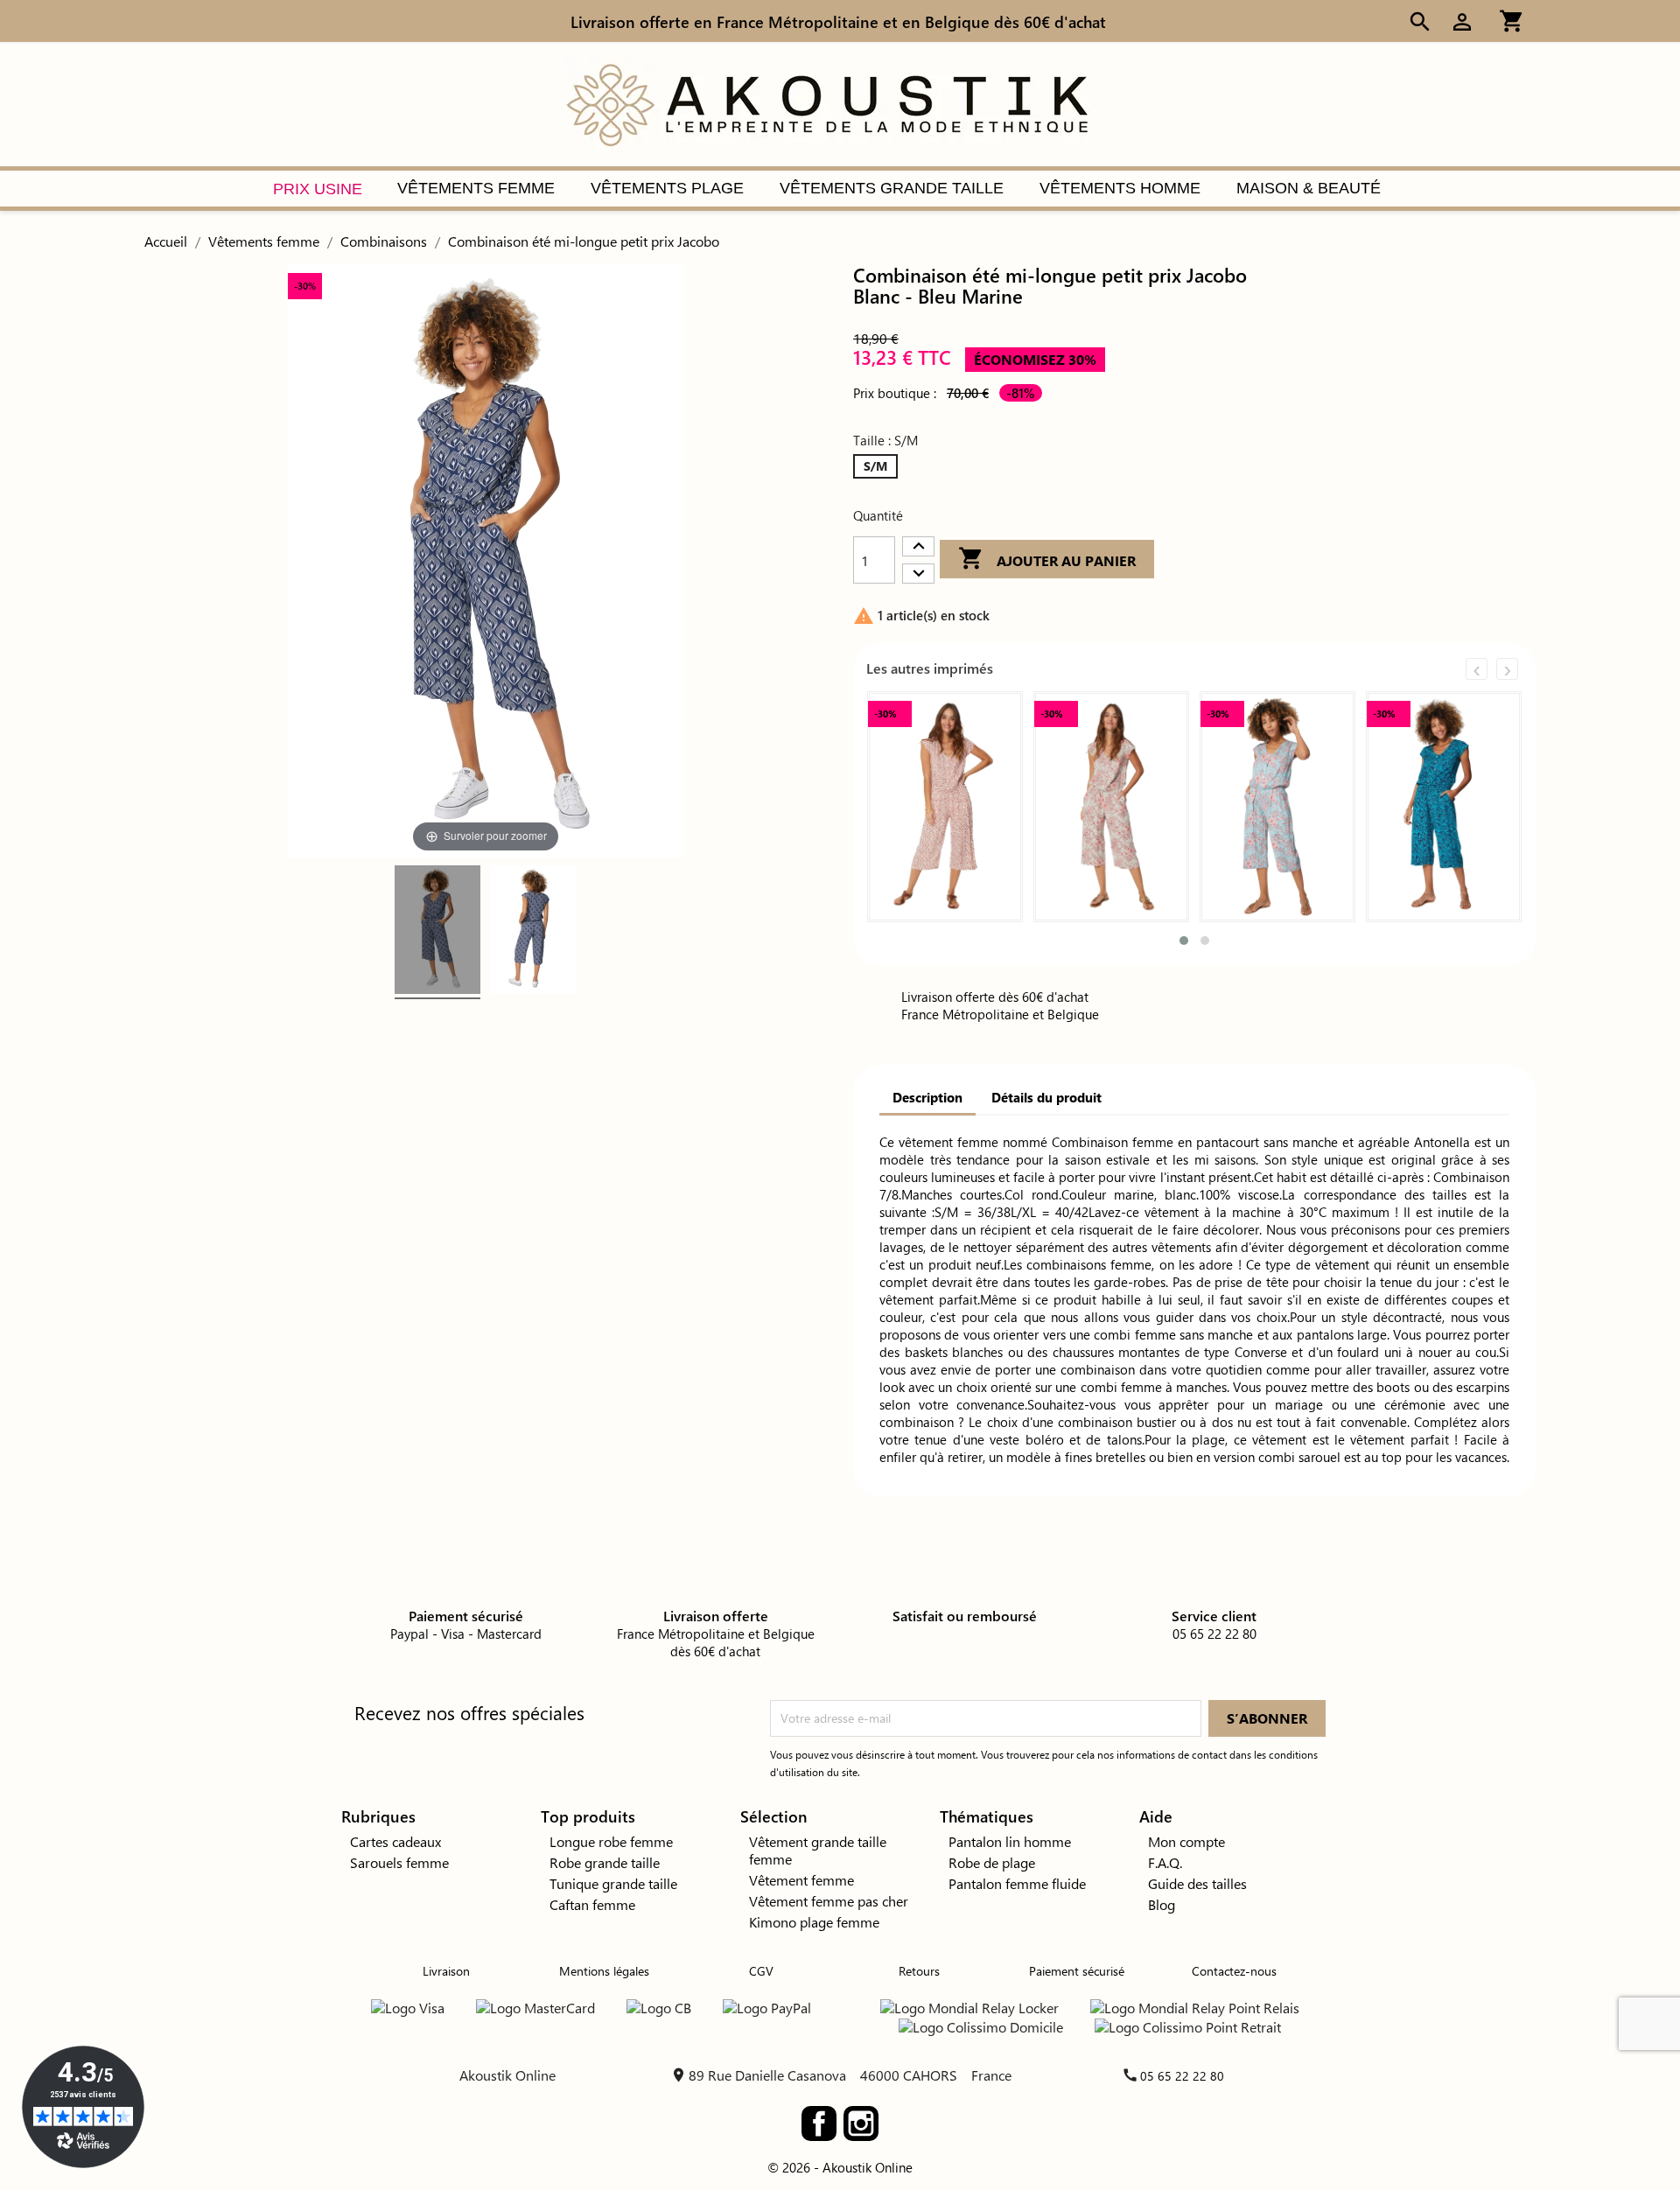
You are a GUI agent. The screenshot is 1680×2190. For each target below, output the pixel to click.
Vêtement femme (801, 1880)
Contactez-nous (1234, 1971)
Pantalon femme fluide (1017, 1883)
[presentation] (1477, 669)
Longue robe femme (611, 1841)
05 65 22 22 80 (1182, 2076)
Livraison (446, 1971)
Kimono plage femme (814, 1922)
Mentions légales (604, 1971)
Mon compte (1186, 1841)
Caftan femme (592, 1904)
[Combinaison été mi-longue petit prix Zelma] (1111, 807)
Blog (1162, 1904)
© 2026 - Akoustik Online (840, 2167)
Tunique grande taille (613, 1883)
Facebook (819, 2124)
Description (927, 1097)
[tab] (927, 1099)
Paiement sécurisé (1077, 1971)
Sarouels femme (399, 1862)
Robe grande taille (605, 1862)
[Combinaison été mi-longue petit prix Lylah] (945, 807)
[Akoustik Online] (827, 103)
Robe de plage (992, 1862)
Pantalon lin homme (1010, 1841)
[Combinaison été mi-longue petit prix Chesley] (1444, 807)
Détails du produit (1046, 1097)
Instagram (861, 2124)
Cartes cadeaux (395, 1841)
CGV (761, 1971)
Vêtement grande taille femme (818, 1850)
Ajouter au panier (1047, 558)
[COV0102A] (437, 932)
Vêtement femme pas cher (829, 1901)
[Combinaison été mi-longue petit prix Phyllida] (1277, 807)
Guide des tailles (1197, 1883)
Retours (919, 1971)
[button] (1184, 941)
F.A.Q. (1165, 1862)
